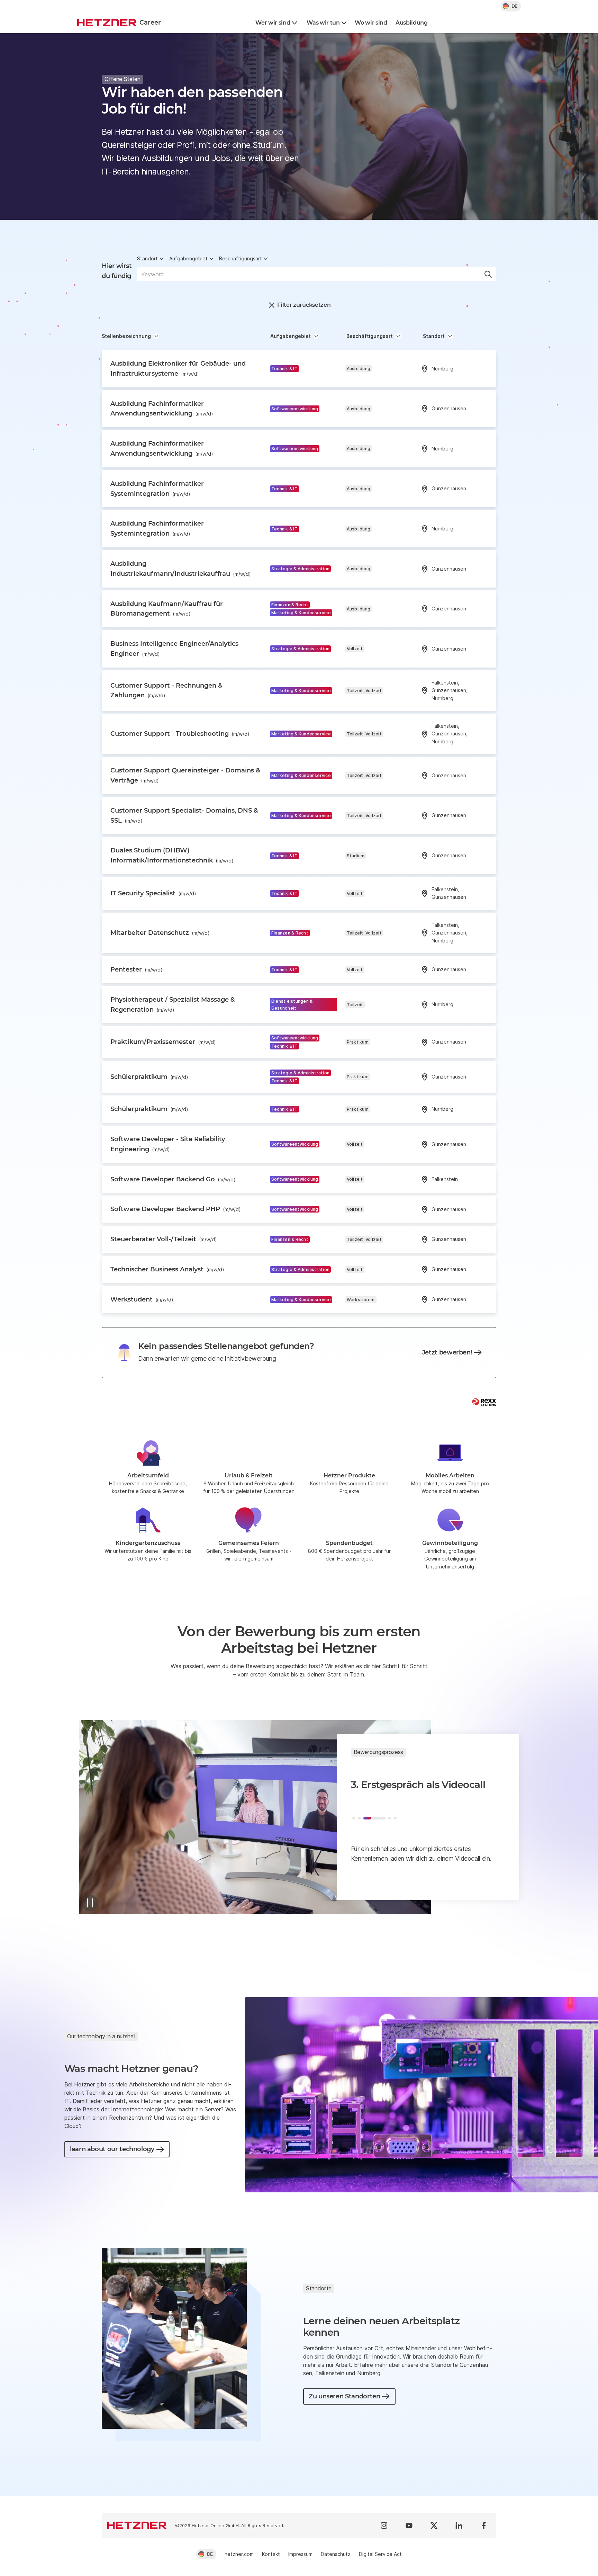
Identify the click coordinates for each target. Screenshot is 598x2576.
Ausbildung (412, 23)
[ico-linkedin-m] (459, 2525)
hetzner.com (239, 2554)
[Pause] (90, 1903)
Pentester (137, 969)
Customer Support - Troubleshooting (180, 734)
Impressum (300, 2554)
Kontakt (271, 2554)
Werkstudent (142, 1299)
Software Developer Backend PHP (176, 1209)
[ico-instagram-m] (384, 2525)
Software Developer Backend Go (173, 1179)
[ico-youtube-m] (409, 2525)
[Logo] (137, 2525)
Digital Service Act (380, 2554)
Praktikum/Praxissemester (163, 1042)
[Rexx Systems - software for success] (484, 1402)
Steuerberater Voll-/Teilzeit (164, 1239)
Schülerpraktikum (149, 1077)
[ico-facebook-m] (484, 2525)
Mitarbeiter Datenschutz (160, 933)
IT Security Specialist (153, 893)
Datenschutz (336, 2554)
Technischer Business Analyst (167, 1269)
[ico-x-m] (434, 2525)
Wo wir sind (371, 23)
